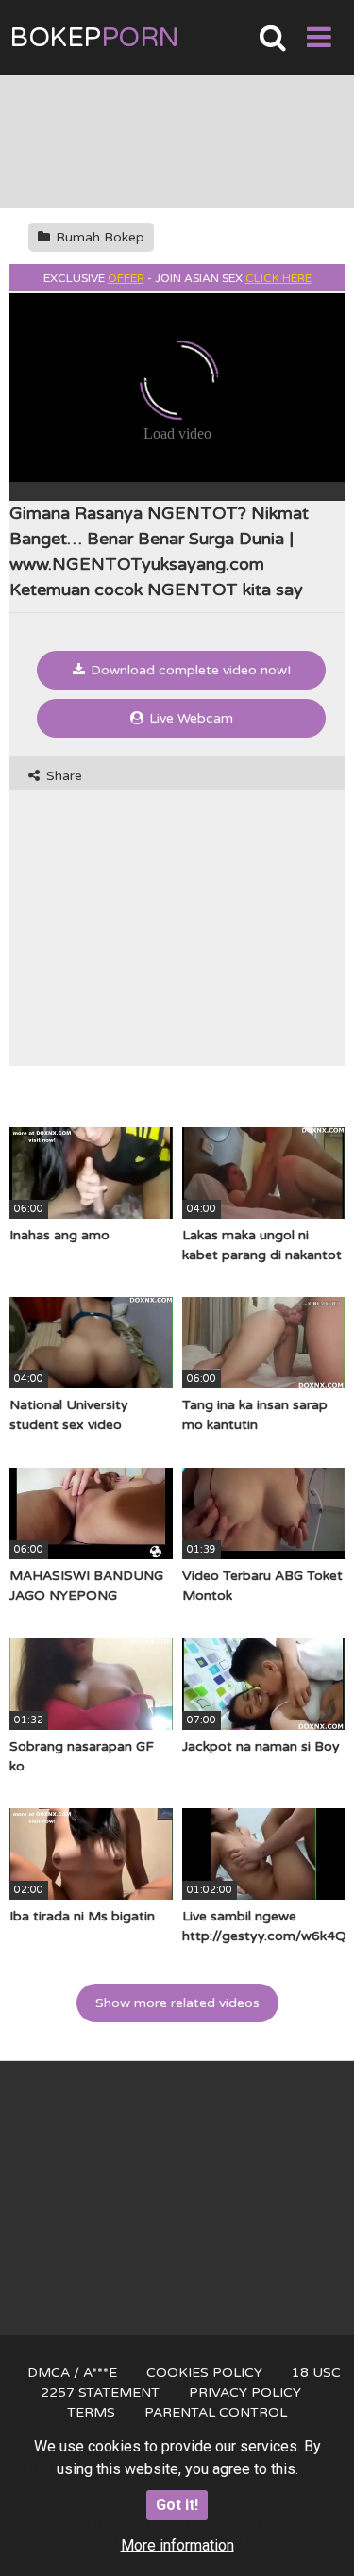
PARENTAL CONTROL (216, 2412)
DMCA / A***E (72, 2373)
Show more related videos (177, 2003)
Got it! (177, 2505)
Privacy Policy (245, 2393)
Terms (91, 2412)
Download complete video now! (189, 670)
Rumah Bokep (98, 237)
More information (177, 2545)
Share (62, 776)
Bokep (94, 38)
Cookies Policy (204, 2373)
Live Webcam (189, 718)
